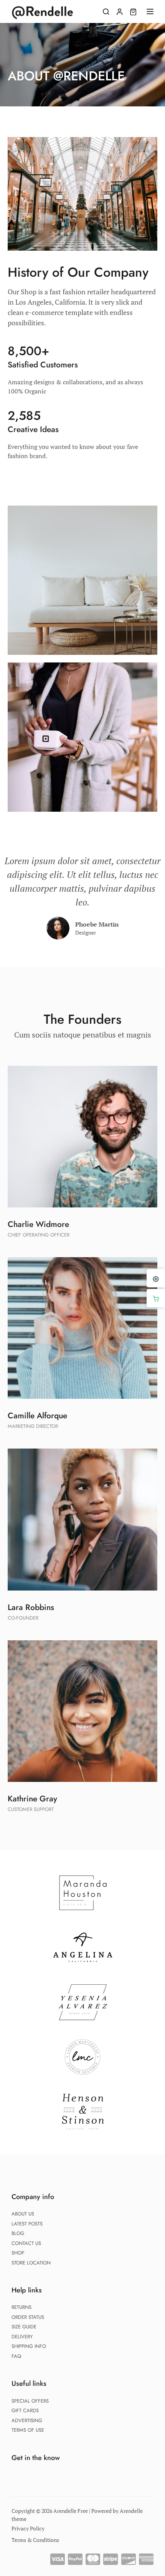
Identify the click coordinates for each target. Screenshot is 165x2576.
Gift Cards (25, 2410)
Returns (21, 2307)
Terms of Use (28, 2430)
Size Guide (24, 2327)
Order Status (28, 2317)
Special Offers (30, 2401)
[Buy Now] (156, 1298)
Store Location (31, 2263)
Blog (18, 2233)
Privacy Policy (28, 2528)
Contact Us (26, 2243)
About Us (23, 2214)
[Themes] (156, 1278)
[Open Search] (106, 11)
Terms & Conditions (35, 2540)
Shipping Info (29, 2346)
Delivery (22, 2337)
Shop (18, 2253)
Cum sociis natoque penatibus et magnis (83, 1035)
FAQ (16, 2356)
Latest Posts (27, 2224)
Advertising (27, 2420)
